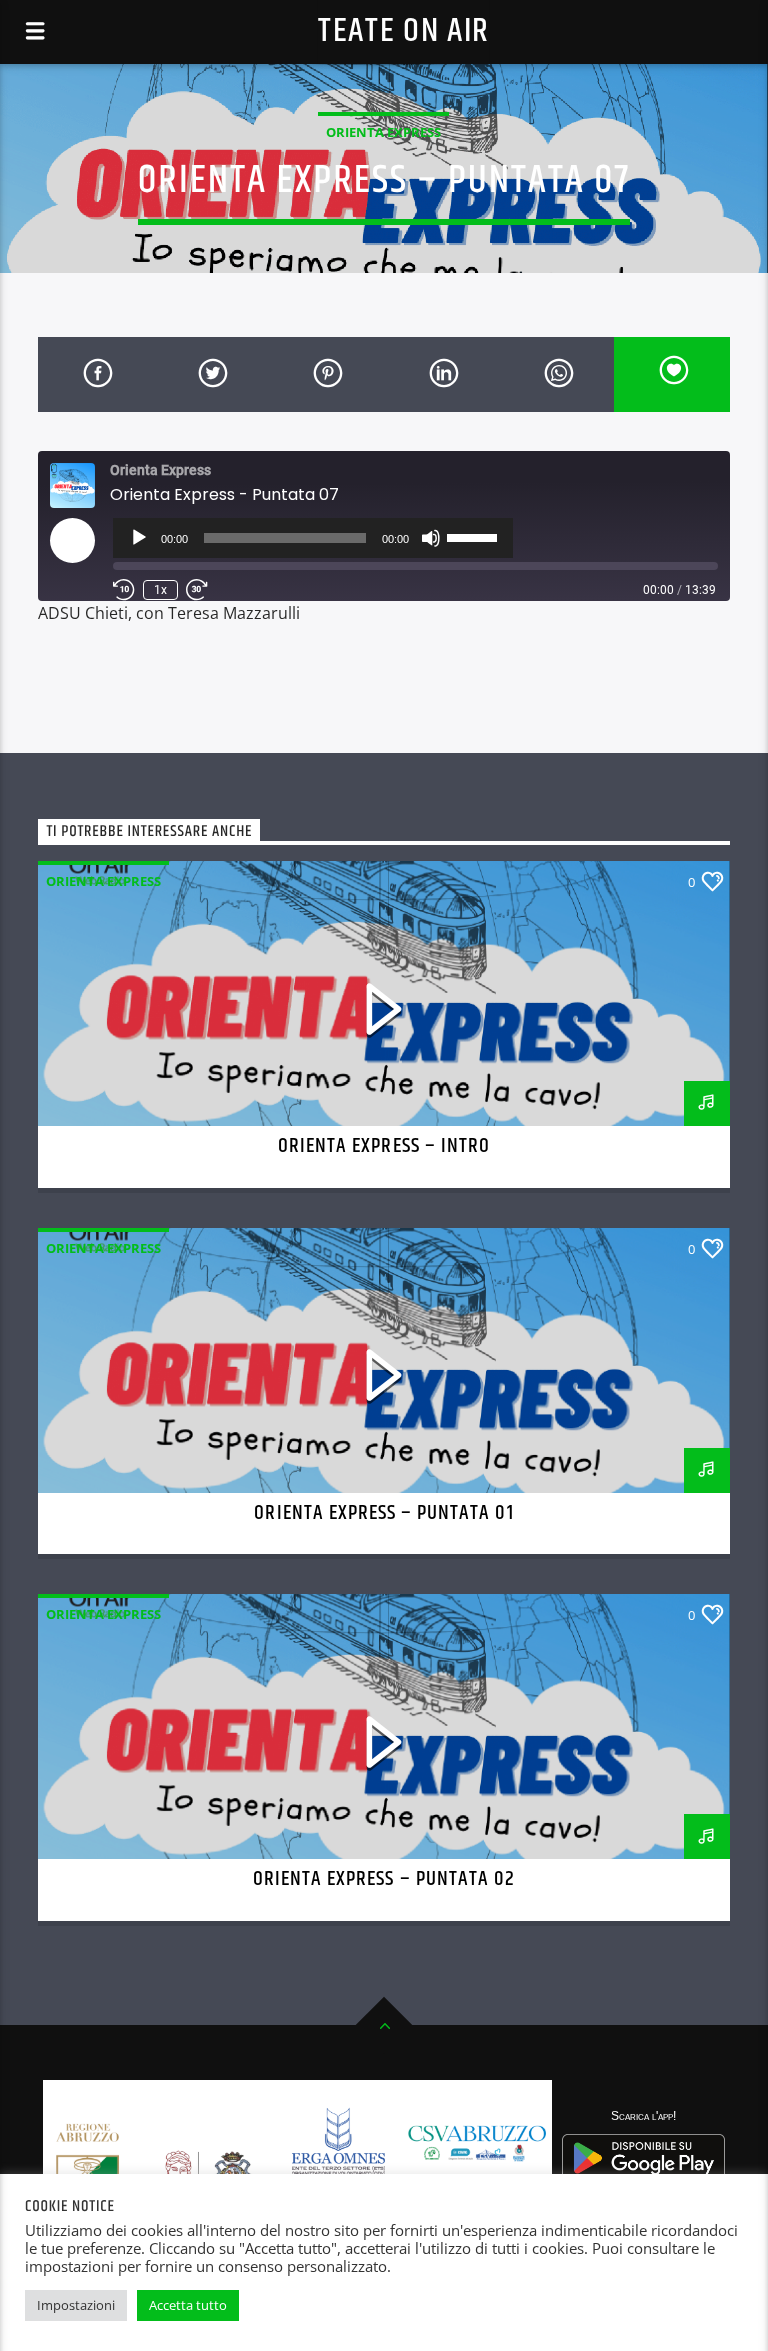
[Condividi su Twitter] (211, 374)
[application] (313, 538)
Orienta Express (383, 132)
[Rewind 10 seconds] (124, 590)
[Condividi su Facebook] (95, 374)
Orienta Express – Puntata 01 (383, 1513)
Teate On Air (404, 31)
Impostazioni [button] (76, 2305)
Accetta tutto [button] (188, 2305)
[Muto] (431, 538)
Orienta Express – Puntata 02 (384, 1879)
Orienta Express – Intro (384, 1146)
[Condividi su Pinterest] (326, 374)
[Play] (139, 538)
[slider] (475, 536)
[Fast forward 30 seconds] (197, 590)
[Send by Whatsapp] (556, 374)
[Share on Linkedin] (441, 374)
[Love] (671, 374)
